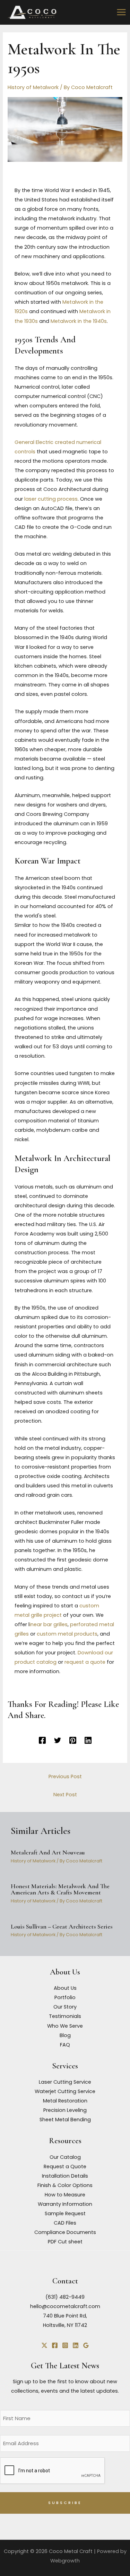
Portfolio (65, 1997)
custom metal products (67, 1634)
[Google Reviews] (86, 2345)
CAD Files (65, 2223)
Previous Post (65, 1776)
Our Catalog (65, 2157)
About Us (65, 1988)
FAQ (65, 2045)
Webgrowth (65, 2561)
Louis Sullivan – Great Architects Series (62, 1926)
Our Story (65, 2007)
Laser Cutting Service (65, 2082)
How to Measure (65, 2195)
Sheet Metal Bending (65, 2120)
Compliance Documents (65, 2232)
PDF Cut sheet (65, 2242)
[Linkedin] (88, 1740)
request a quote (85, 1662)
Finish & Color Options (65, 2185)
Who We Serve (65, 2026)
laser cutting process (51, 499)
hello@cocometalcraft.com (65, 2306)
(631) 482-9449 (65, 2297)
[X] (44, 2345)
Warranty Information (65, 2204)
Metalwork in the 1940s (79, 321)
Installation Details (65, 2176)
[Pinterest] (73, 1740)
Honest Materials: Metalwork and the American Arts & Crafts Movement (60, 1889)
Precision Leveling (65, 2110)
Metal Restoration (65, 2101)
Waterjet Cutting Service (65, 2091)
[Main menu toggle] (121, 12)
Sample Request (65, 2213)
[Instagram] (65, 2345)
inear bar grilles (49, 1624)
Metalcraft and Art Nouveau (48, 1852)
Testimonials (65, 2016)
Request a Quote (65, 2166)
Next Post (65, 1795)
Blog (65, 2035)
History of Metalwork (33, 87)
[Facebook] (42, 1740)
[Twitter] (58, 1740)
